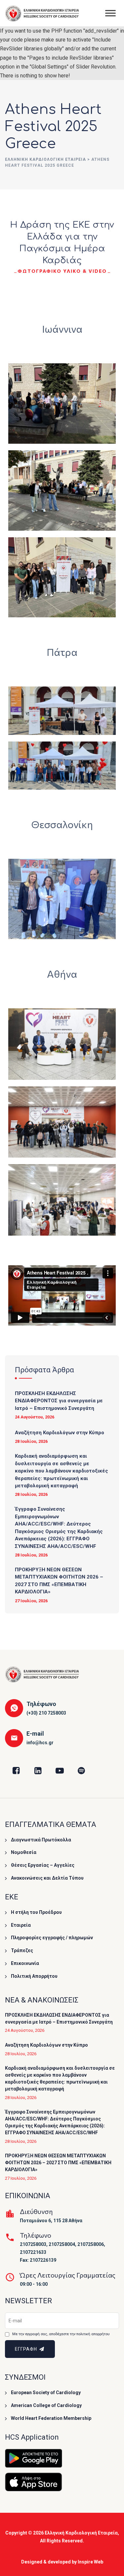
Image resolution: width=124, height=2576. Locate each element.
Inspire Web (90, 2562)
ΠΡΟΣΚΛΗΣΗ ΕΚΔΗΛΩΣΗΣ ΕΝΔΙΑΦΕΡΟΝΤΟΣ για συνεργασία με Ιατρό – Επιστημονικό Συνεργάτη (59, 1401)
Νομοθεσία (24, 1852)
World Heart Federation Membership (51, 2418)
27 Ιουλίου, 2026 (31, 1601)
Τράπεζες (22, 1950)
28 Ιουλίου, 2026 (31, 1441)
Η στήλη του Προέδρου (36, 1912)
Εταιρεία (21, 1925)
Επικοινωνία (25, 1963)
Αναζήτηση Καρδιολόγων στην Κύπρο (60, 1433)
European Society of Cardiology (46, 2393)
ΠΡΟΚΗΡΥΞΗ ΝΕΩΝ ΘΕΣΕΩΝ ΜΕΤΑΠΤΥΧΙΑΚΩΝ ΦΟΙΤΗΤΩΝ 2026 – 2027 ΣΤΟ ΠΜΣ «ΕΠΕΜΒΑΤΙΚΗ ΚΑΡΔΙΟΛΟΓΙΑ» (59, 1581)
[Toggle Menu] (110, 13)
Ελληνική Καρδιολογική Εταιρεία (81, 2533)
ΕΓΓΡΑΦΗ (27, 2349)
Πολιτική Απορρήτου (34, 1976)
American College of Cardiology (46, 2405)
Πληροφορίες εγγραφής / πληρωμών (52, 1938)
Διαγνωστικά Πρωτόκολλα (41, 1840)
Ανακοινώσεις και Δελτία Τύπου (47, 1878)
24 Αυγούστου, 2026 (35, 1417)
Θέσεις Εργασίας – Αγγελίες (43, 1865)
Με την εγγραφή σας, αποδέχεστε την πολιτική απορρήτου (61, 2334)
